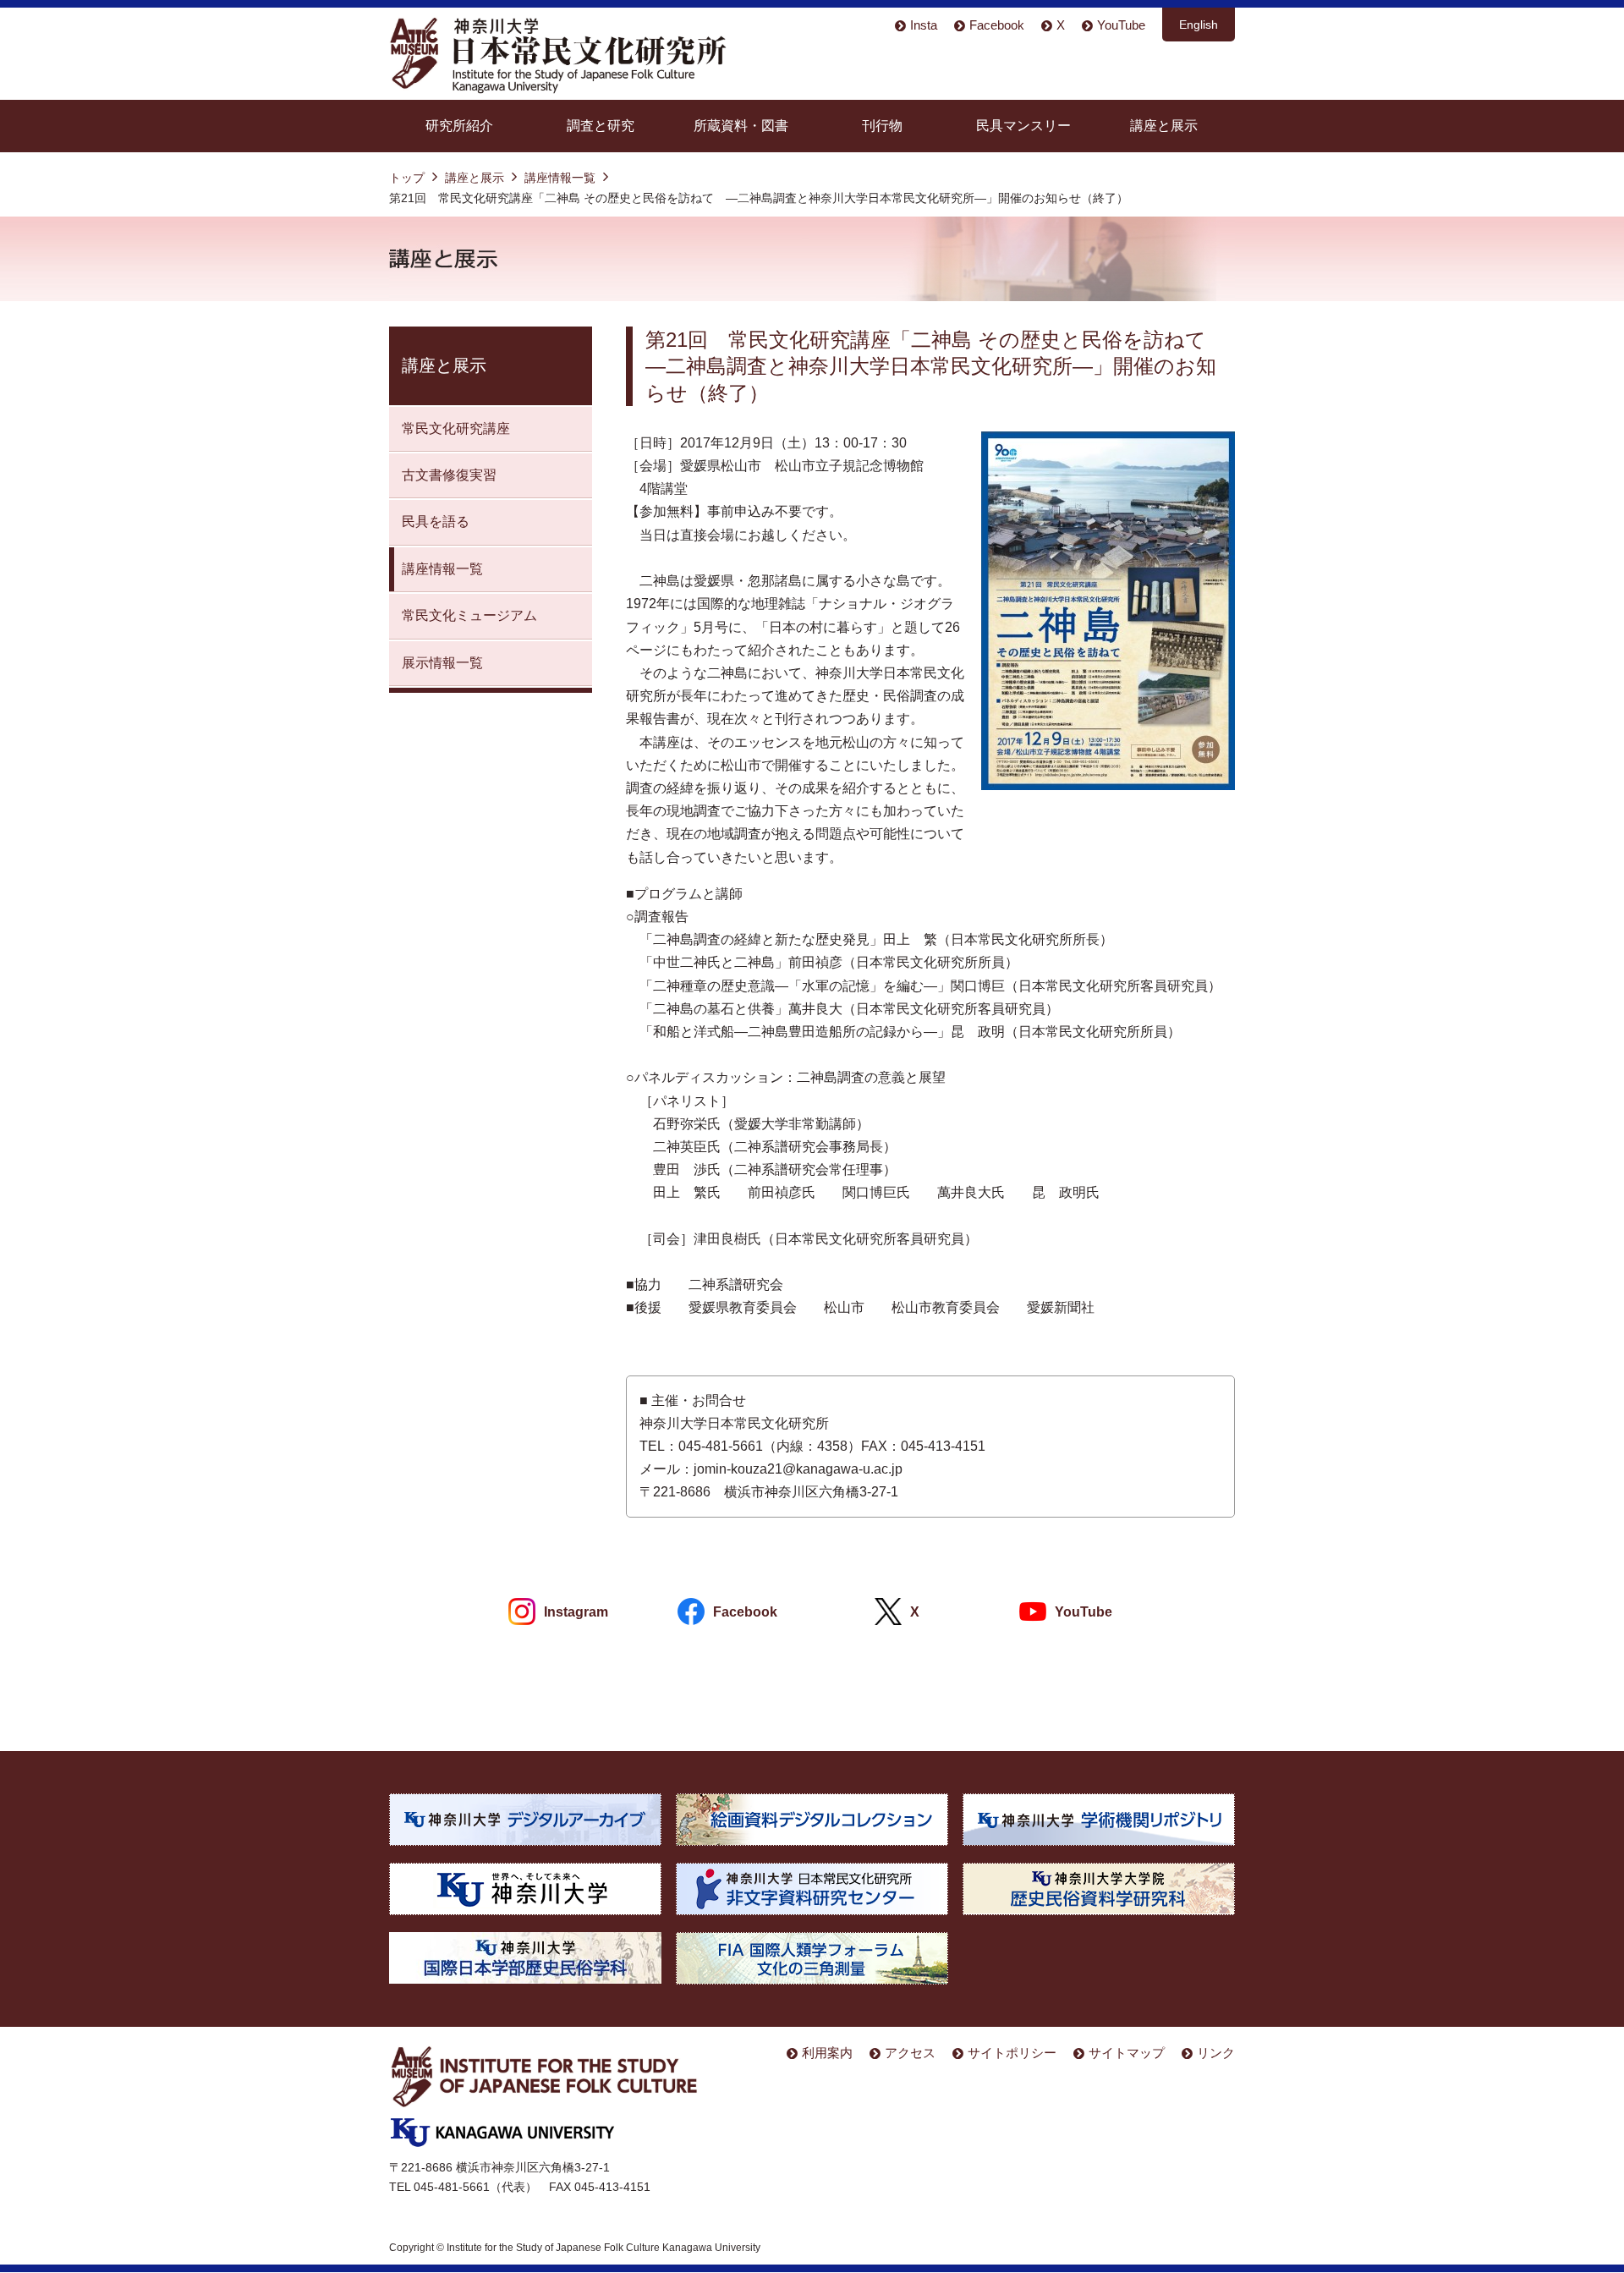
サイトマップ (1127, 2053)
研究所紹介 (459, 126)
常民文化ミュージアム (469, 615)
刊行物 (882, 126)
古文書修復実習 (449, 475)
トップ (407, 178)
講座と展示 (1164, 126)
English (1199, 25)
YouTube (1121, 25)
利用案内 (827, 2053)
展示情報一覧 (442, 663)
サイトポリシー (1012, 2053)
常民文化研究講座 (456, 428)
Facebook (997, 25)
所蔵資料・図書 (741, 126)
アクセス (910, 2053)
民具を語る (436, 522)
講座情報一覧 (560, 178)
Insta (924, 25)
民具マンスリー (1023, 126)
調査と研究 (601, 126)
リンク (1216, 2053)
